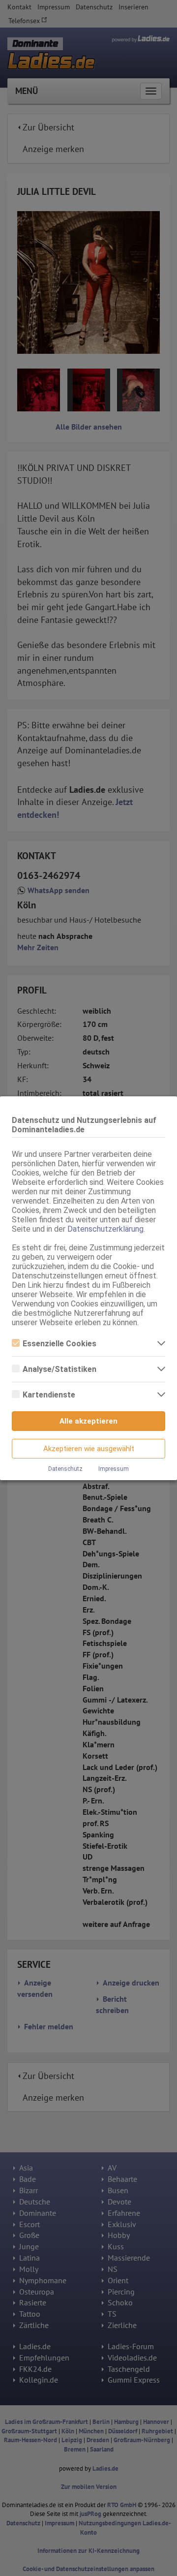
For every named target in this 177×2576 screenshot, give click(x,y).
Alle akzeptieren (88, 1421)
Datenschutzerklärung (105, 1229)
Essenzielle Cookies (59, 1344)
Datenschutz (65, 1469)
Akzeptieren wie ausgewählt (89, 1449)
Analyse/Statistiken (59, 1369)
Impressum (114, 1469)
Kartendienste (49, 1395)
